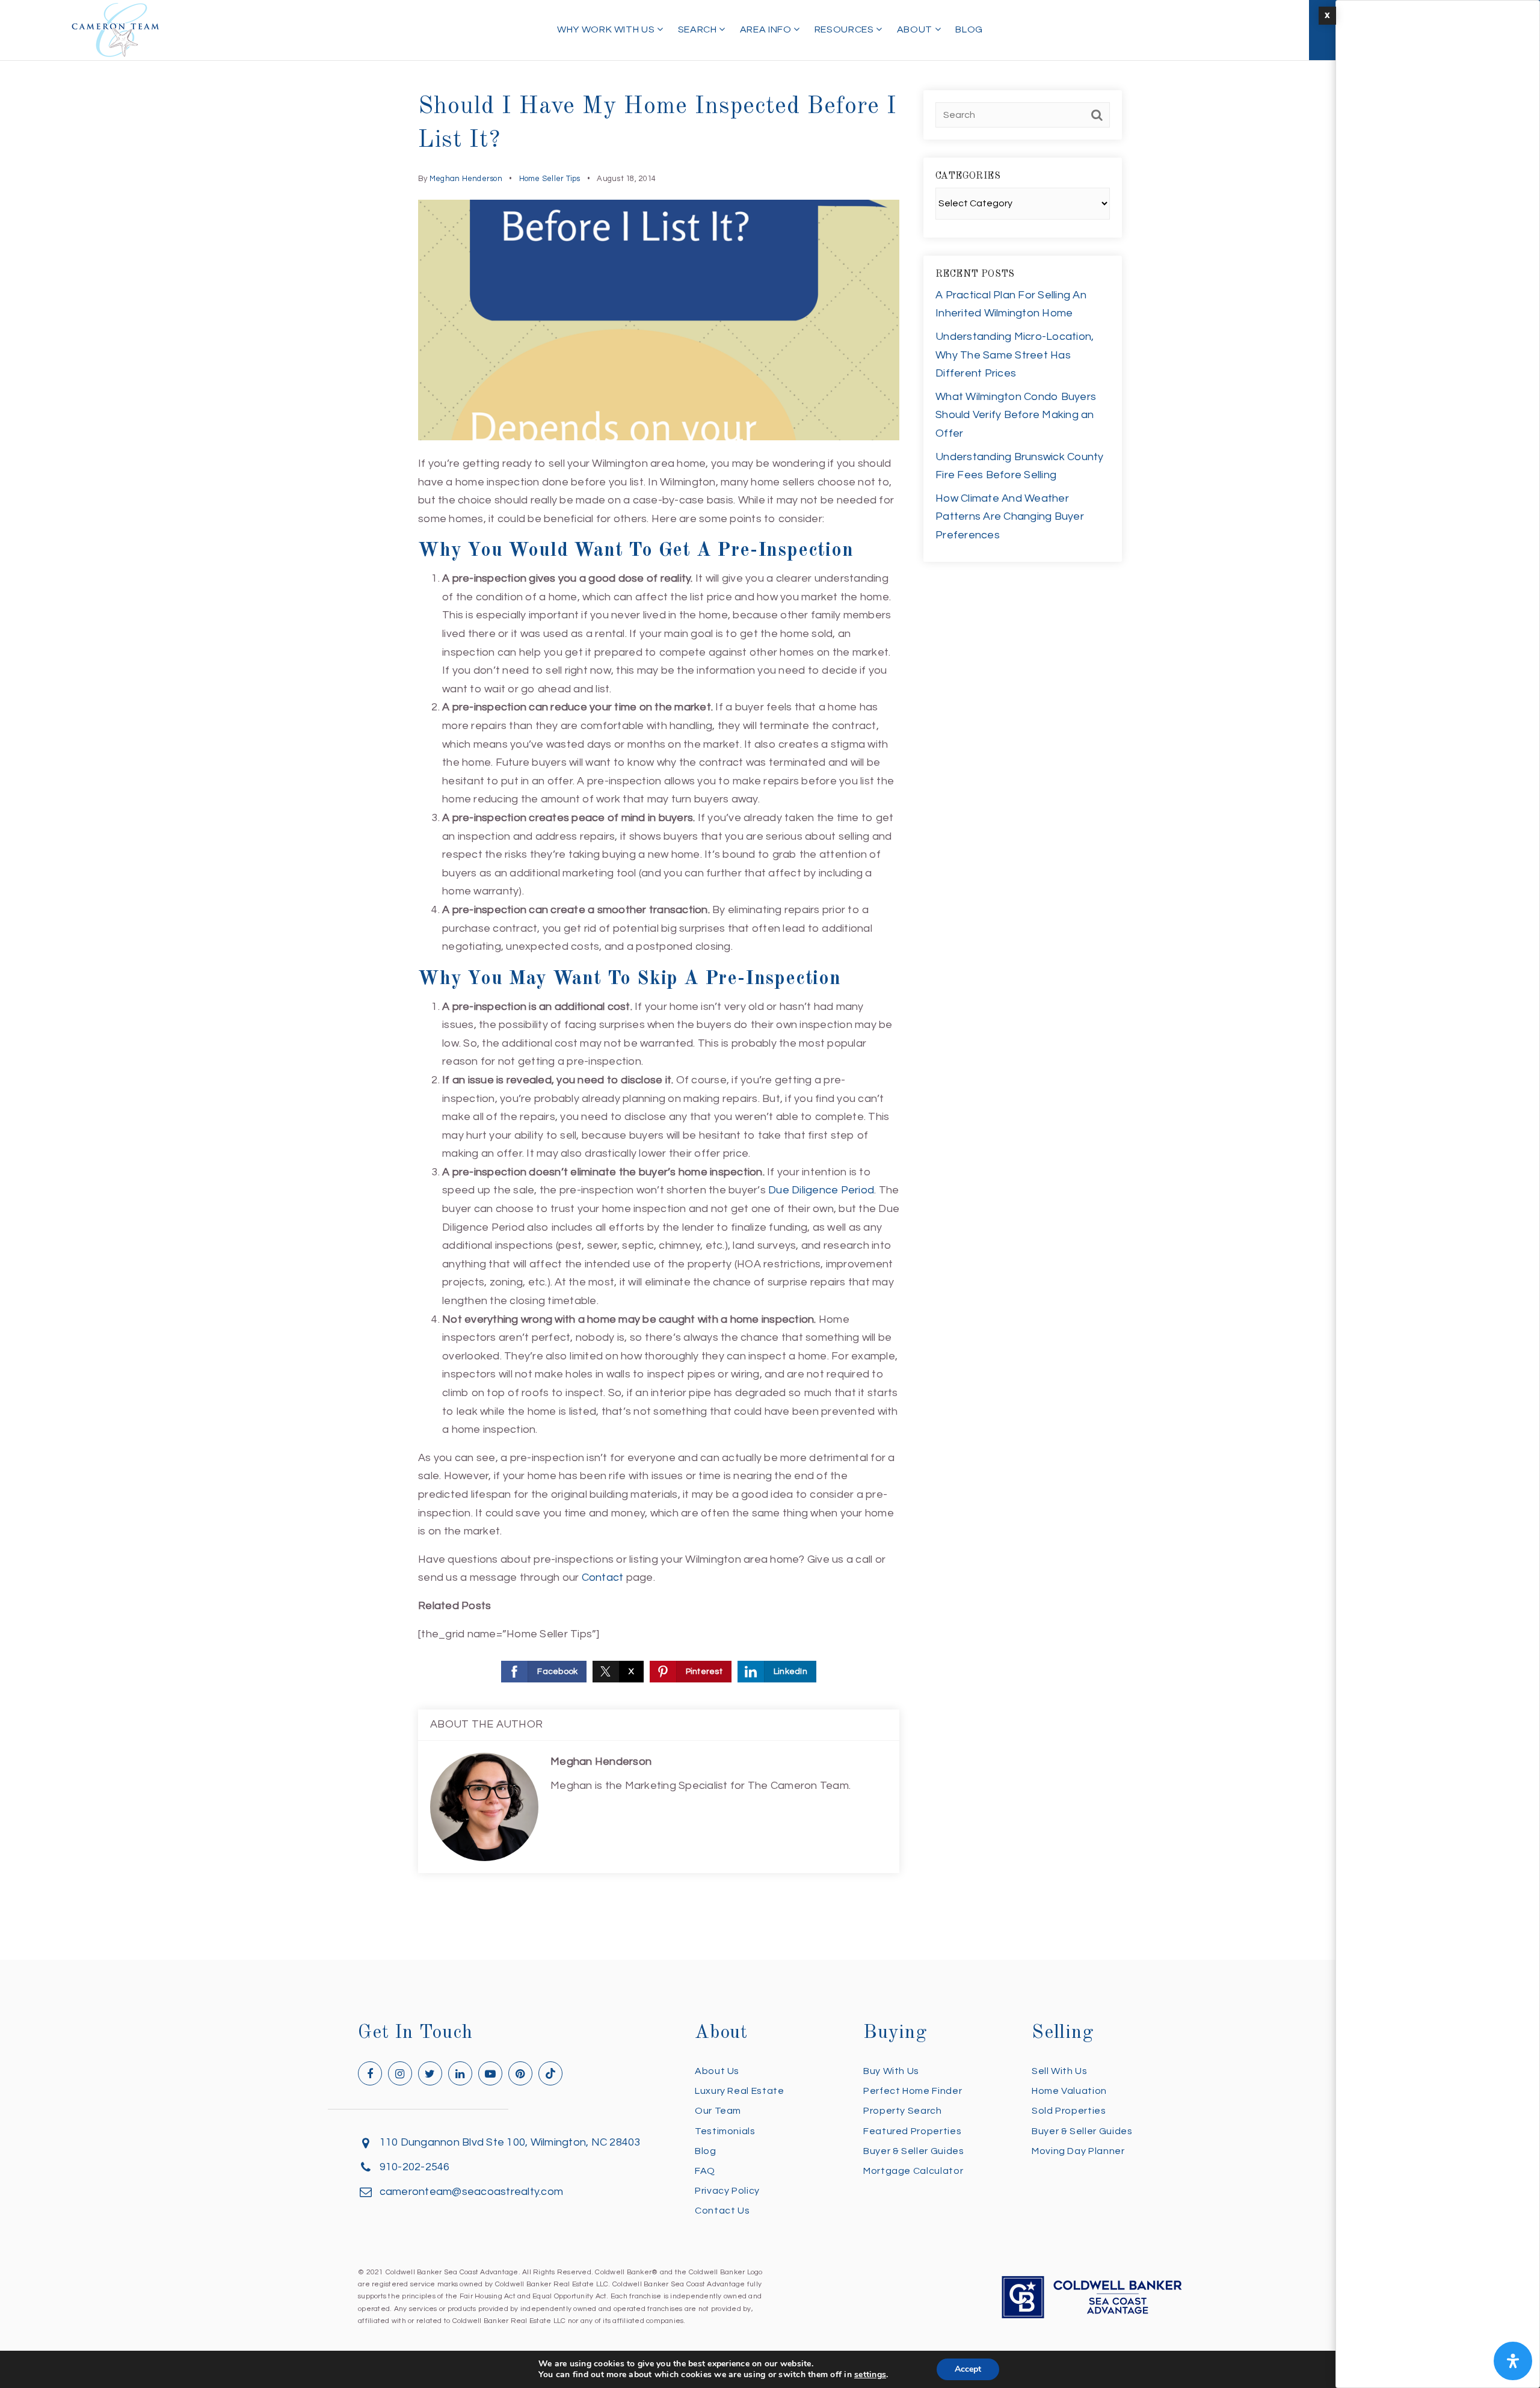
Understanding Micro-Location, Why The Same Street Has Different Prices (1015, 355)
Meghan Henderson (466, 179)
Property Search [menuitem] (903, 2111)
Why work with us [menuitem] (607, 29)
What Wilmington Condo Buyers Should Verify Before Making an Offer (1016, 415)
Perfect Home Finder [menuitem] (913, 2091)
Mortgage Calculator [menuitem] (913, 2171)
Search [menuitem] (698, 29)
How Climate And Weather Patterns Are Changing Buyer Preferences (1010, 517)
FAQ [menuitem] (705, 2171)
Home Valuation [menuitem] (1069, 2091)
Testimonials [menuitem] (725, 2131)
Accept (968, 2369)
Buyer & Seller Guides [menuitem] (913, 2151)
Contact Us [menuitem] (722, 2211)
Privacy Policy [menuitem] (727, 2191)
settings (870, 2375)
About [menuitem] (916, 29)
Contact (603, 1577)
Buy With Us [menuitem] (891, 2071)
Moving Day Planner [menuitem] (1078, 2151)
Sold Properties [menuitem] (1069, 2111)
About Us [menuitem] (717, 2071)
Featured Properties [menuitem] (912, 2131)
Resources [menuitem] (845, 29)
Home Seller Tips (550, 179)
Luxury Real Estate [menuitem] (740, 2091)
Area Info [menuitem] (767, 29)
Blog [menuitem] (969, 29)
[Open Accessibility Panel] (1513, 2361)
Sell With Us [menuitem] (1060, 2071)
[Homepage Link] (115, 29)
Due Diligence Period (821, 1190)
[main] (770, 980)
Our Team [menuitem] (718, 2111)
